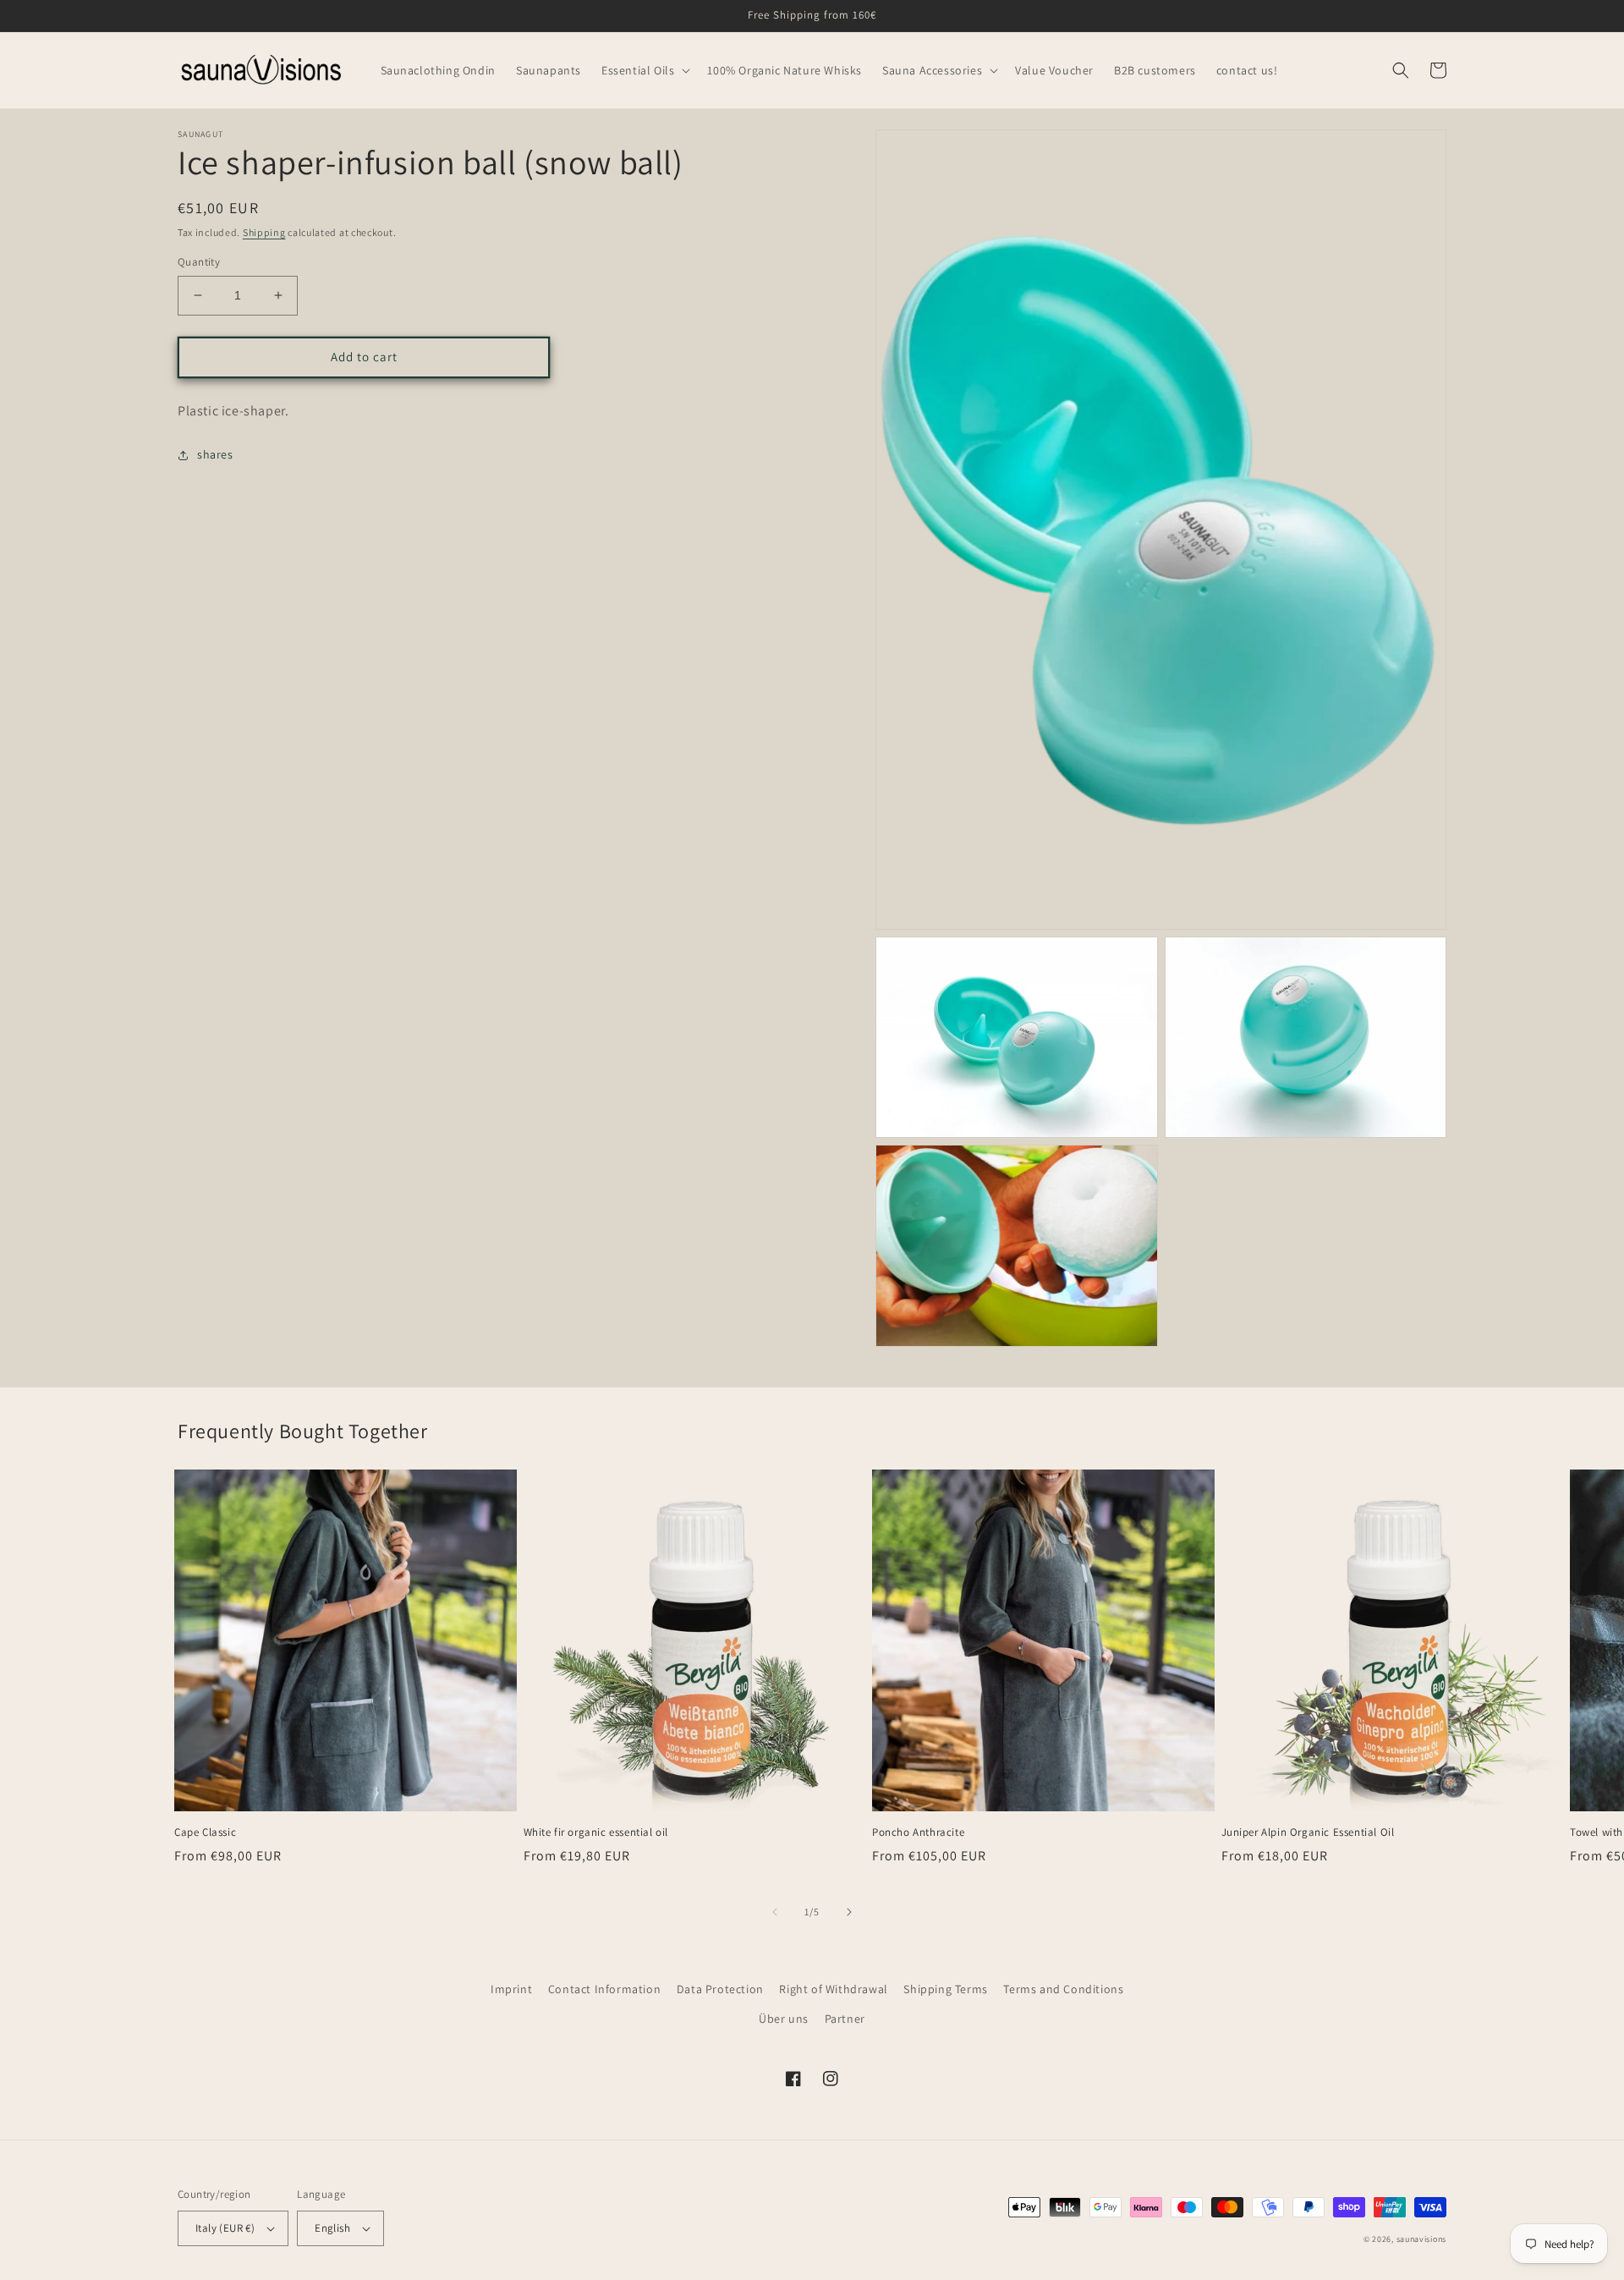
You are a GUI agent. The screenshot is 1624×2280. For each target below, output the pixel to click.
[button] (644, 70)
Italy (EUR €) (225, 2228)
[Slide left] (775, 1912)
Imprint (511, 1989)
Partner (845, 2019)
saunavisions (1421, 2239)
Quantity (199, 262)
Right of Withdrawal (833, 1989)
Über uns (784, 2019)
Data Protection (720, 1989)
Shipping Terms (945, 1989)
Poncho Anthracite (918, 1832)
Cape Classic (205, 1832)
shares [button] (215, 454)
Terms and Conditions (1063, 1989)
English (332, 2228)
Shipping (264, 232)
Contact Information (604, 1989)
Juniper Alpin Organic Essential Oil (1308, 1832)
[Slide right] (849, 1912)
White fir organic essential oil (596, 1832)
